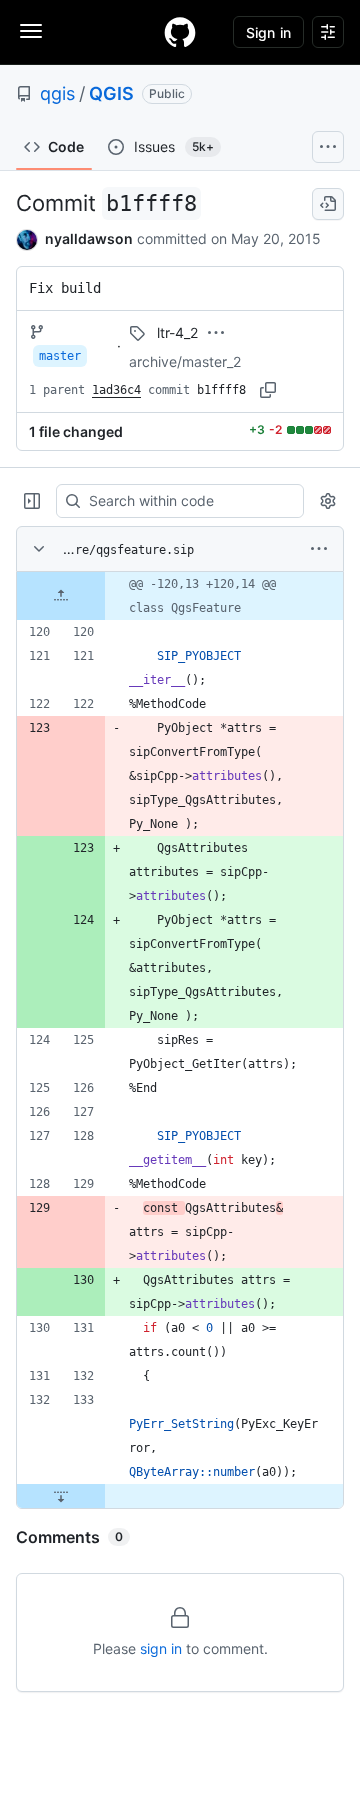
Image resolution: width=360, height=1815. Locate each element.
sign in (161, 1648)
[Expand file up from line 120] (61, 596)
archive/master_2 (185, 361)
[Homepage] (180, 32)
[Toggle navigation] (31, 31)
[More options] (319, 549)
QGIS (111, 93)
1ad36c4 (116, 390)
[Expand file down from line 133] (61, 1496)
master (60, 356)
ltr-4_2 (177, 332)
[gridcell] (180, 596)
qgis (57, 93)
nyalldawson (89, 238)
